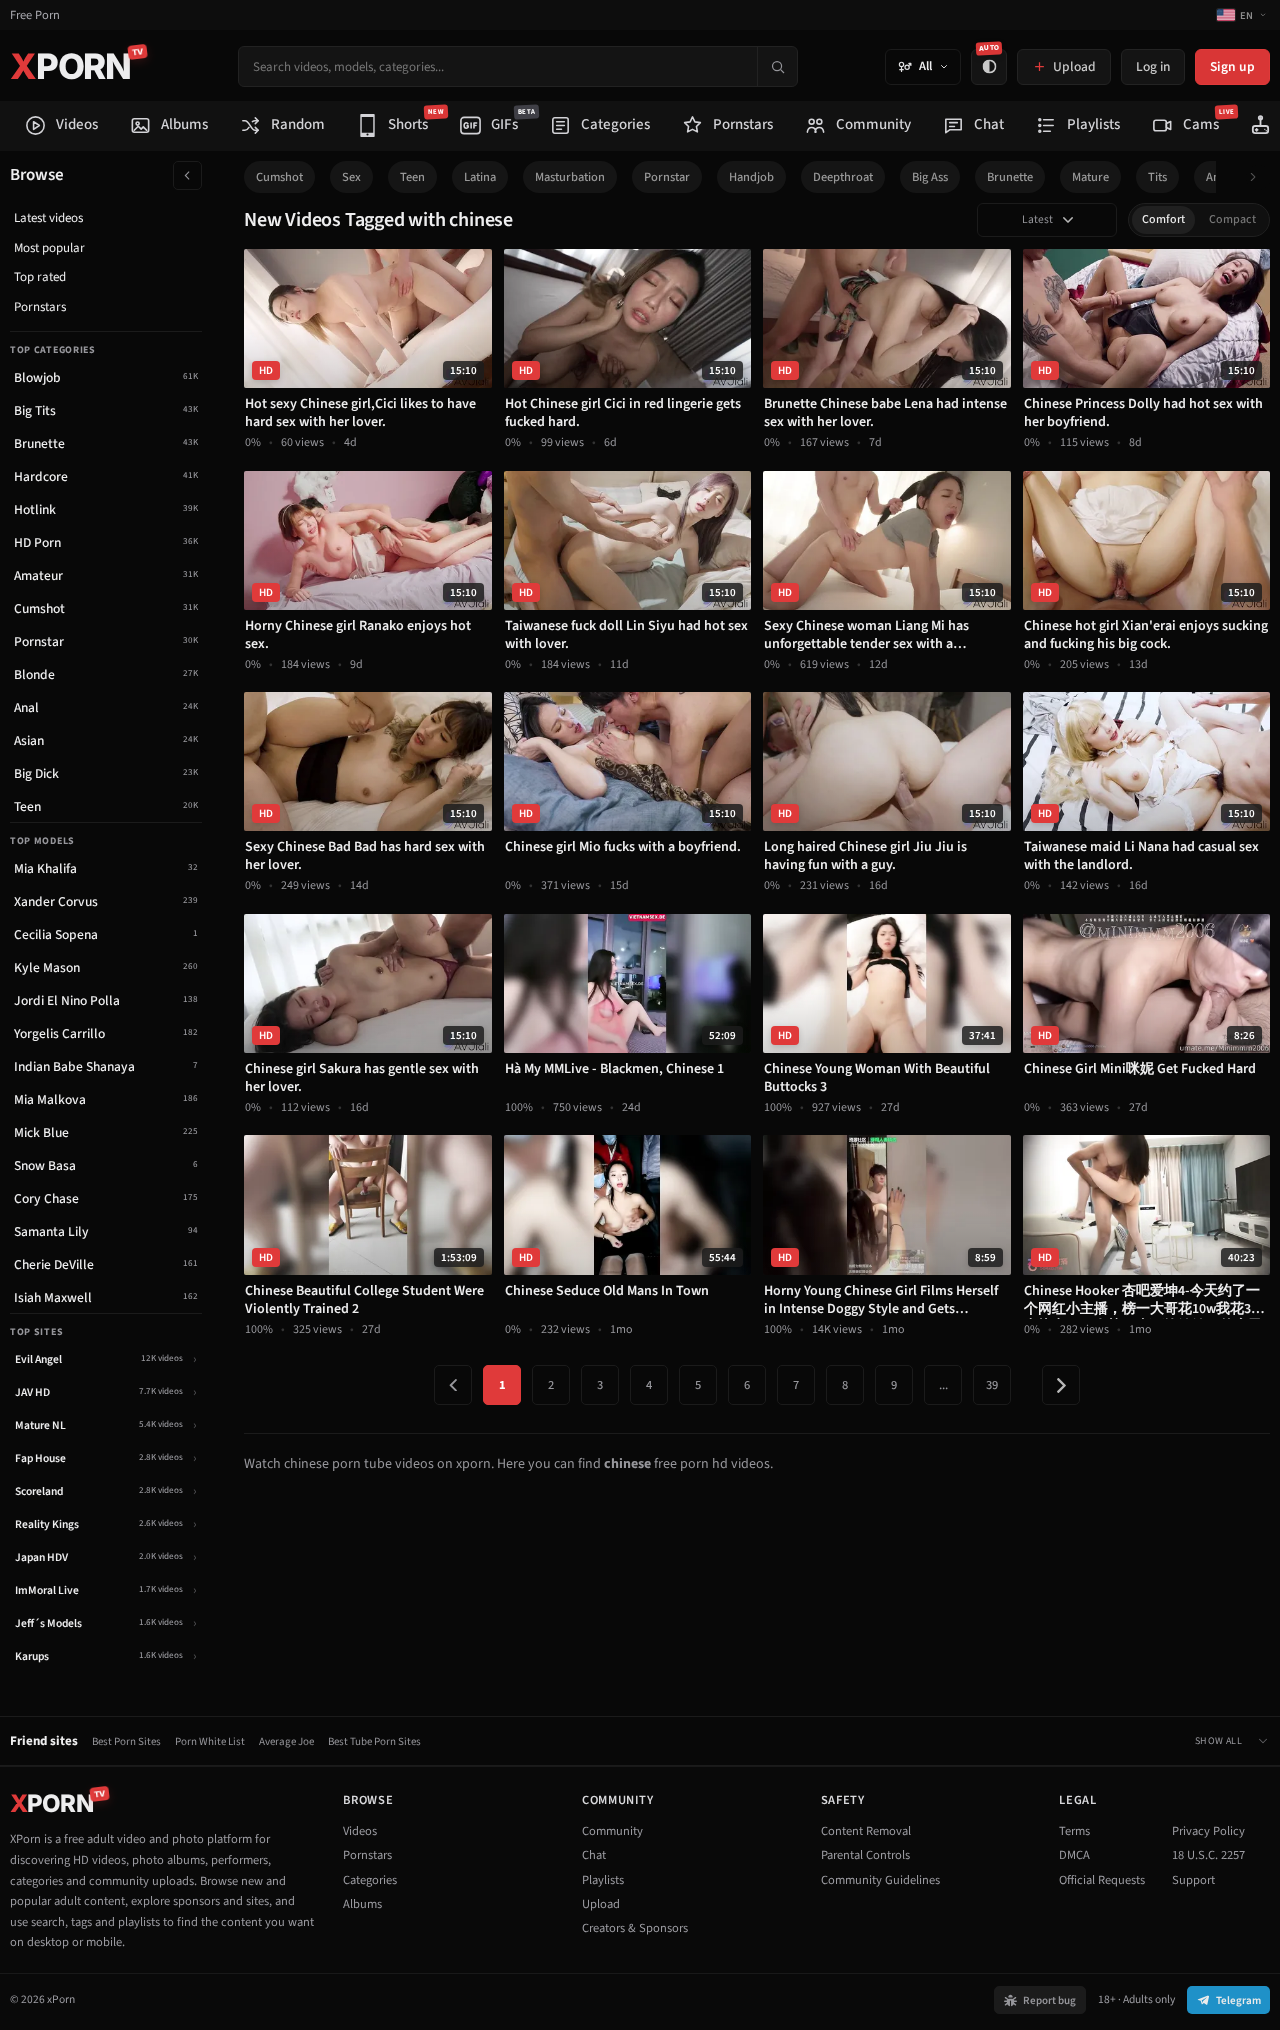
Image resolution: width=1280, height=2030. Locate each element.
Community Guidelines (880, 1880)
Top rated (40, 277)
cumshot (279, 177)
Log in (1153, 66)
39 (992, 1385)
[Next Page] (1061, 1385)
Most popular (49, 248)
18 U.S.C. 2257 (1208, 1855)
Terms (1074, 1831)
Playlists (603, 1880)
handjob (751, 177)
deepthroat (843, 177)
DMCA (1074, 1855)
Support (1193, 1880)
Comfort (1163, 219)
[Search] (777, 66)
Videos (360, 1831)
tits (1157, 177)
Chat (594, 1855)
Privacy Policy (1208, 1831)
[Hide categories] (187, 175)
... (943, 1385)
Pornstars (40, 307)
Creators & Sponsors (635, 1928)
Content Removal (866, 1831)
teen (412, 177)
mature (1090, 177)
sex (351, 177)
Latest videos (48, 218)
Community (612, 1831)
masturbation (570, 177)
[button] (1258, 177)
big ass (930, 177)
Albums (362, 1904)
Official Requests (1102, 1880)
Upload (601, 1904)
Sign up (1232, 66)
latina (480, 177)
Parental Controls (865, 1855)
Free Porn (35, 15)
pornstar (667, 177)
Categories (370, 1880)
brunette (1010, 177)
